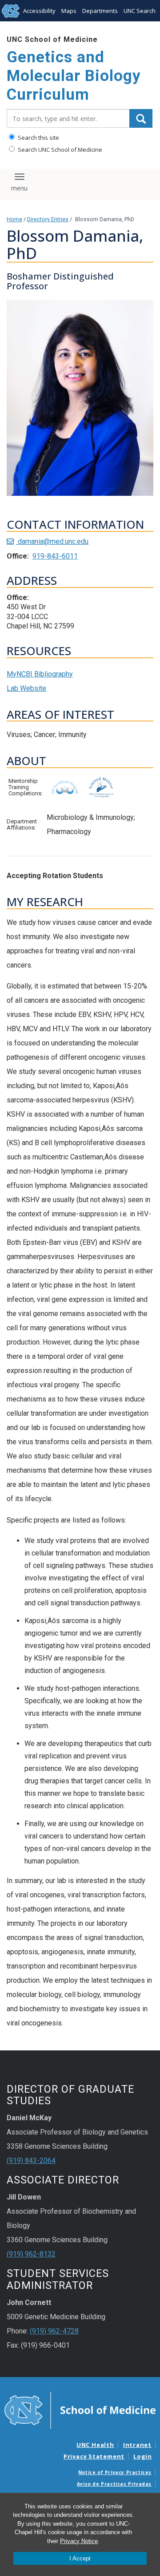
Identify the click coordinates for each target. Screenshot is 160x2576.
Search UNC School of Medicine (59, 150)
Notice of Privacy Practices (115, 2472)
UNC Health (95, 2445)
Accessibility (39, 11)
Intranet (137, 2445)
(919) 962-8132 (31, 2254)
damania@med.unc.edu (52, 541)
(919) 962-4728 (54, 2331)
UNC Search (140, 11)
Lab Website (26, 688)
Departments (100, 11)
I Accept (80, 2558)
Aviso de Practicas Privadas (114, 2484)
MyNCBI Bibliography (40, 674)
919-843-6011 (55, 556)
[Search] (141, 118)
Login (143, 2456)
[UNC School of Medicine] (80, 2410)
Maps (69, 11)
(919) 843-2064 (31, 2161)
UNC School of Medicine (52, 39)
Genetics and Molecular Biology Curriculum (74, 76)
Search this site (38, 138)
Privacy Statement (94, 2456)
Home (14, 219)
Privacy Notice (79, 2541)
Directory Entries (48, 219)
